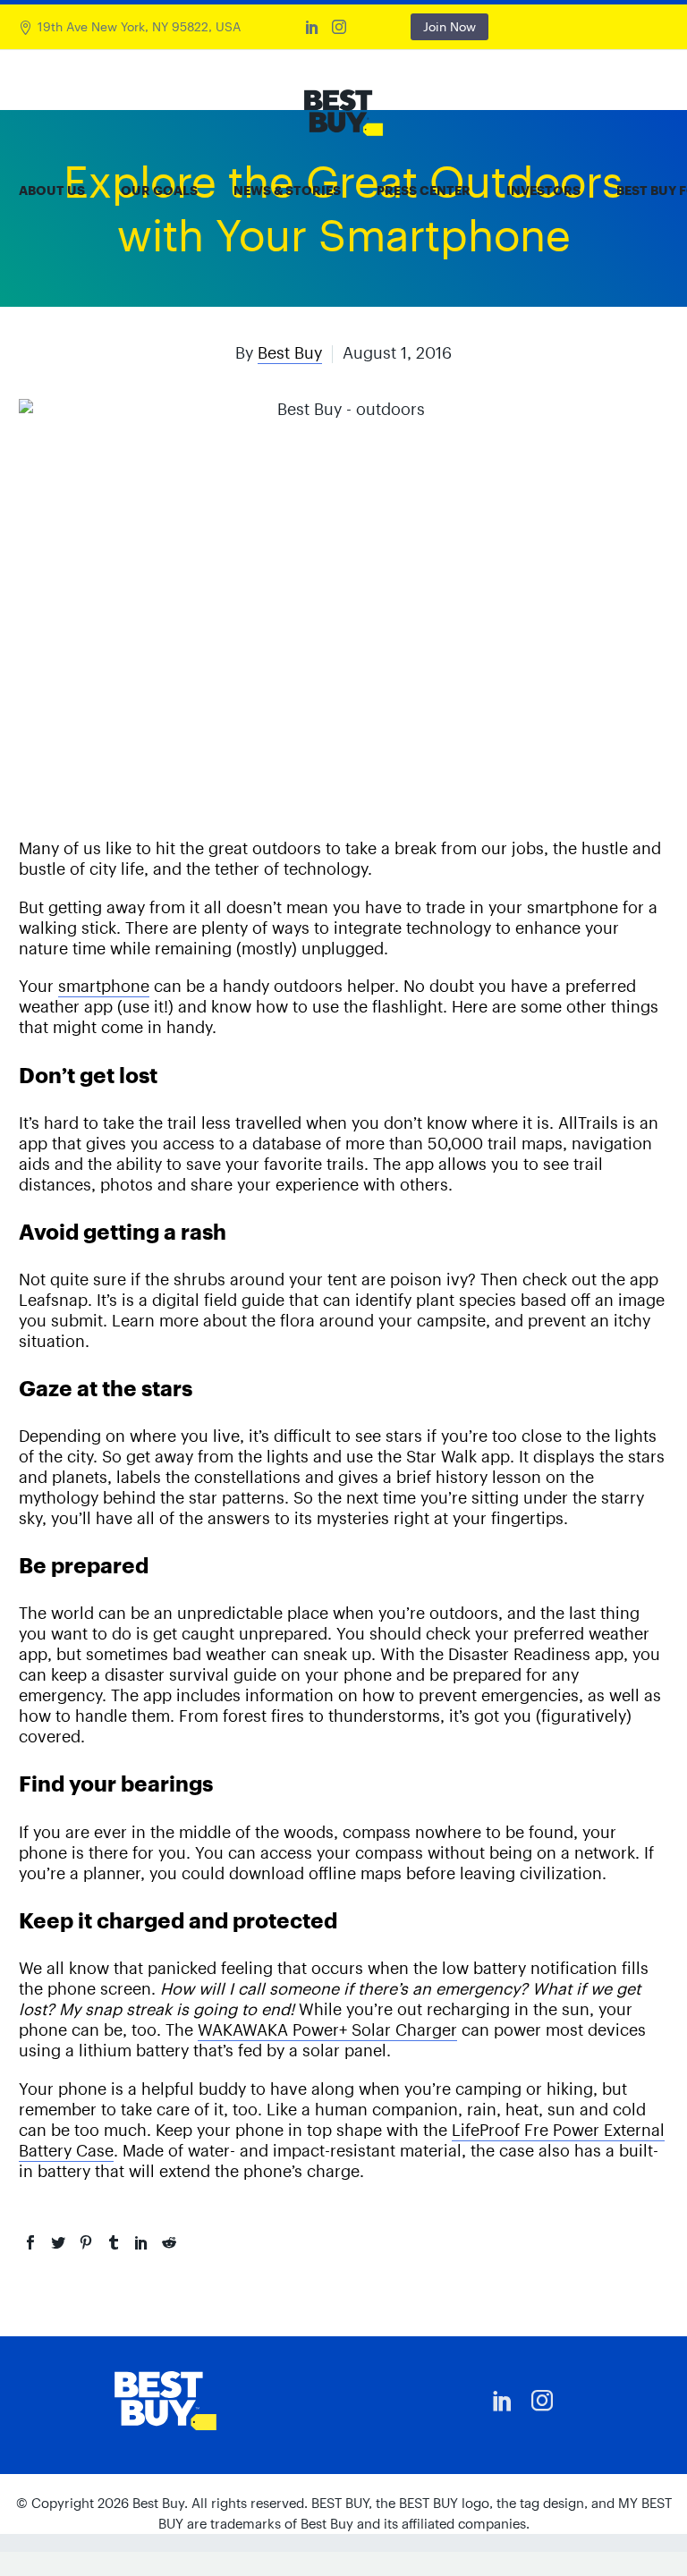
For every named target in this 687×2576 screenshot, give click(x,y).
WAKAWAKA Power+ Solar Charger (327, 2030)
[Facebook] (30, 2242)
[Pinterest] (86, 2242)
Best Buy (290, 353)
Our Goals (159, 191)
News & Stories (287, 191)
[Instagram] (339, 27)
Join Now (450, 27)
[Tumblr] (114, 2242)
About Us (52, 191)
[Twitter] (58, 2242)
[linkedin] (503, 2401)
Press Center (424, 191)
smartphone (104, 986)
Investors (543, 191)
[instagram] (542, 2401)
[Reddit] (169, 2242)
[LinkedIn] (312, 27)
